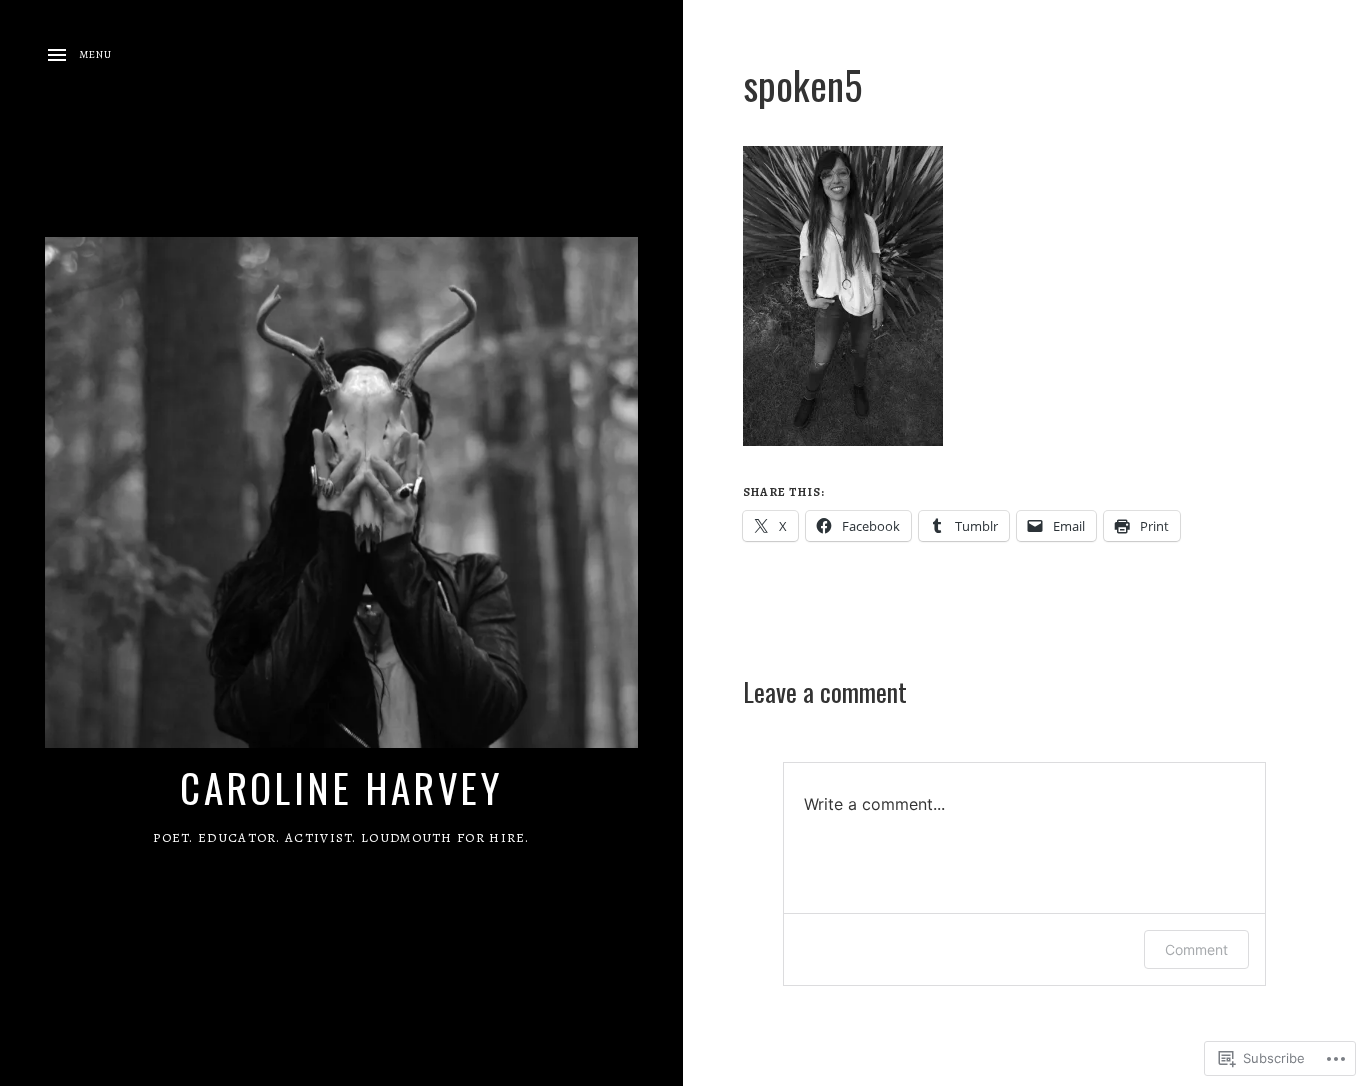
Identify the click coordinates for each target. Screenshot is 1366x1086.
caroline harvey (342, 787)
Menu (95, 54)
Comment (1196, 949)
